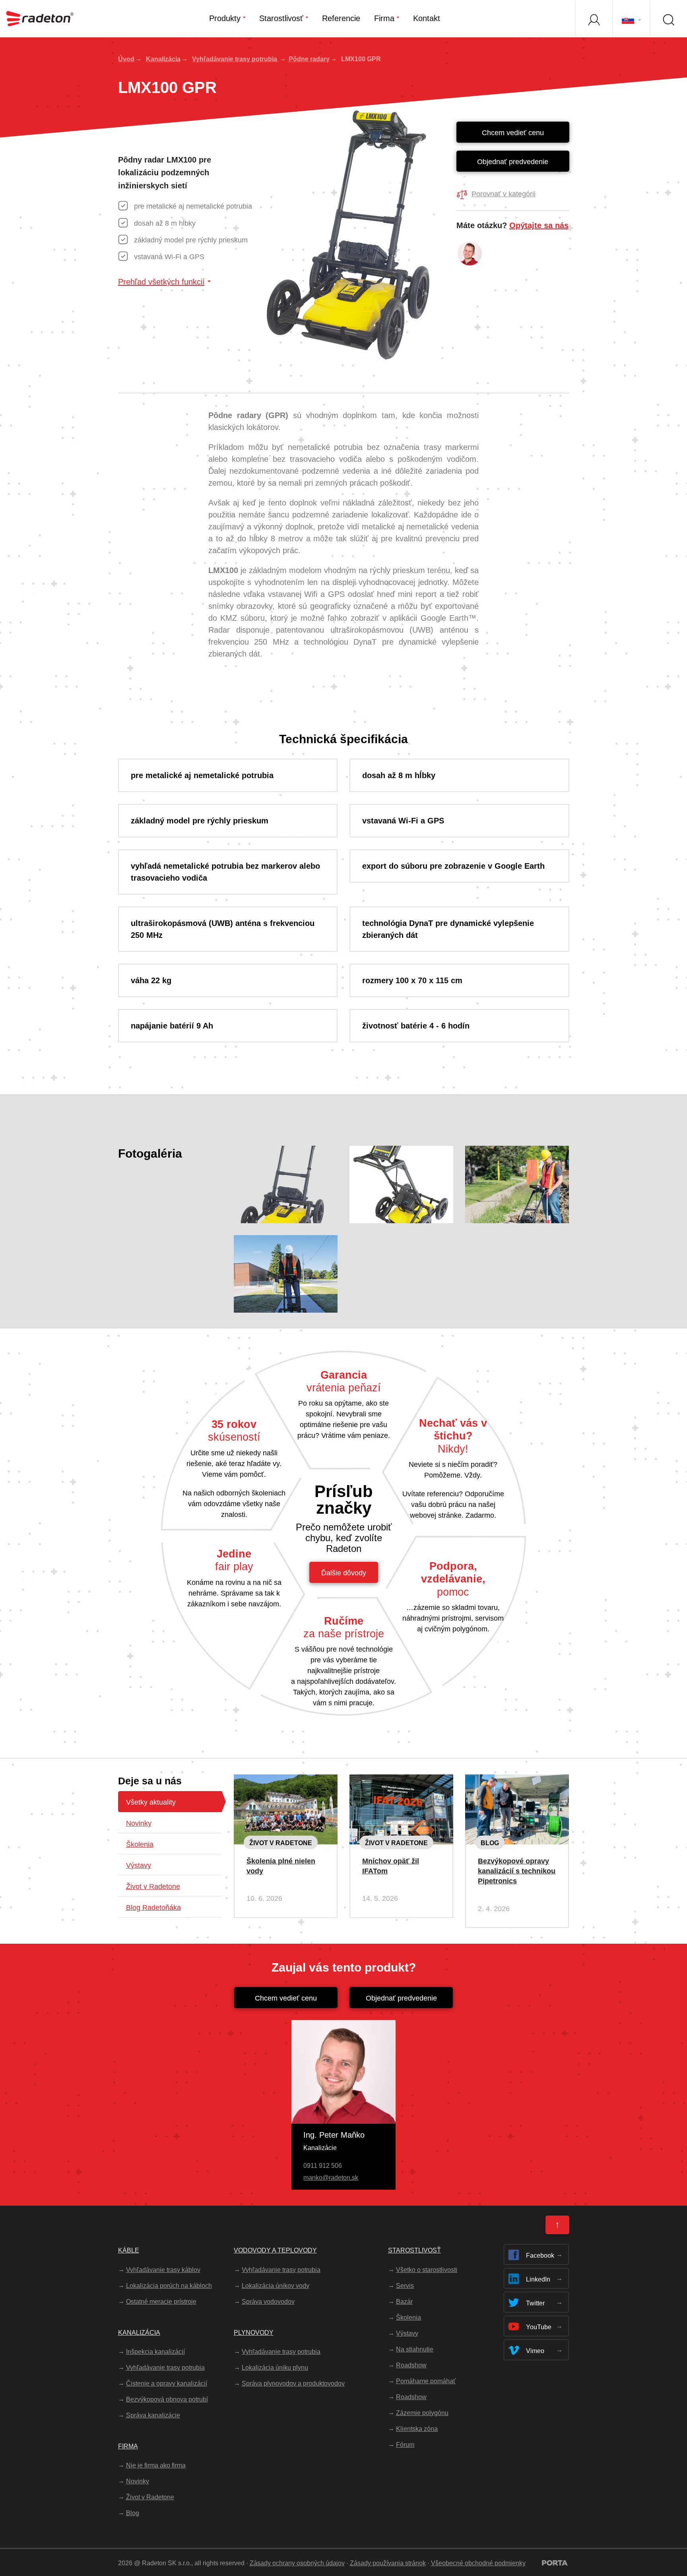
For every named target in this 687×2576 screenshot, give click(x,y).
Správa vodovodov (268, 2302)
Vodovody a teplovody (275, 2250)
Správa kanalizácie (153, 2415)
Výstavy (139, 1865)
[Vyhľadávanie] (668, 19)
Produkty (225, 18)
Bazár (404, 2302)
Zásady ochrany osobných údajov (297, 2563)
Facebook (540, 2255)
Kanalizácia (163, 59)
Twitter (535, 2303)
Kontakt (427, 18)
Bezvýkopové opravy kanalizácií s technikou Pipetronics (517, 1871)
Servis (405, 2286)
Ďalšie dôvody (344, 1573)
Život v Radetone (153, 1886)
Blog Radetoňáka (153, 1908)
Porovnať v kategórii (504, 194)
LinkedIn (538, 2279)
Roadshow (411, 2365)
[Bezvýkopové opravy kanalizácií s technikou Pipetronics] (517, 1781)
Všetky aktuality (151, 1802)
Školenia (140, 1844)
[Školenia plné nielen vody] (286, 1781)
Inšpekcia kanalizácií (155, 2352)
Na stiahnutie (415, 2349)
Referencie (341, 18)
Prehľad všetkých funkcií (161, 282)
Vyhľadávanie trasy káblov (163, 2270)
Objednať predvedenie (513, 162)
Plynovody (254, 2333)
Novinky (139, 1823)
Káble (129, 2250)
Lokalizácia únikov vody (276, 2286)
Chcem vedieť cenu (513, 133)
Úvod (126, 59)
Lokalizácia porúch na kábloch (169, 2286)
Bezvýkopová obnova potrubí (167, 2399)
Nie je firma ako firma (156, 2465)
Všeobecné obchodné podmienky (478, 2563)
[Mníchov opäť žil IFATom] (401, 1781)
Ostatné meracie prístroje (161, 2302)
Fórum (405, 2445)
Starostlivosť (281, 18)
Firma (384, 18)
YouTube (539, 2327)
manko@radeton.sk (331, 2178)
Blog (490, 1843)
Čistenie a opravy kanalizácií (167, 2383)
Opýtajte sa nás (539, 225)
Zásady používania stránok (388, 2563)
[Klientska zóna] (594, 19)
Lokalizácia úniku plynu (275, 2368)
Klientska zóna (417, 2429)
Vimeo (535, 2351)
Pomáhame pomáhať (426, 2381)
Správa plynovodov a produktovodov (293, 2383)
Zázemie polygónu (422, 2413)
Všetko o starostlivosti (427, 2270)
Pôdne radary (309, 59)
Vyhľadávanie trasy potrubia (235, 59)
